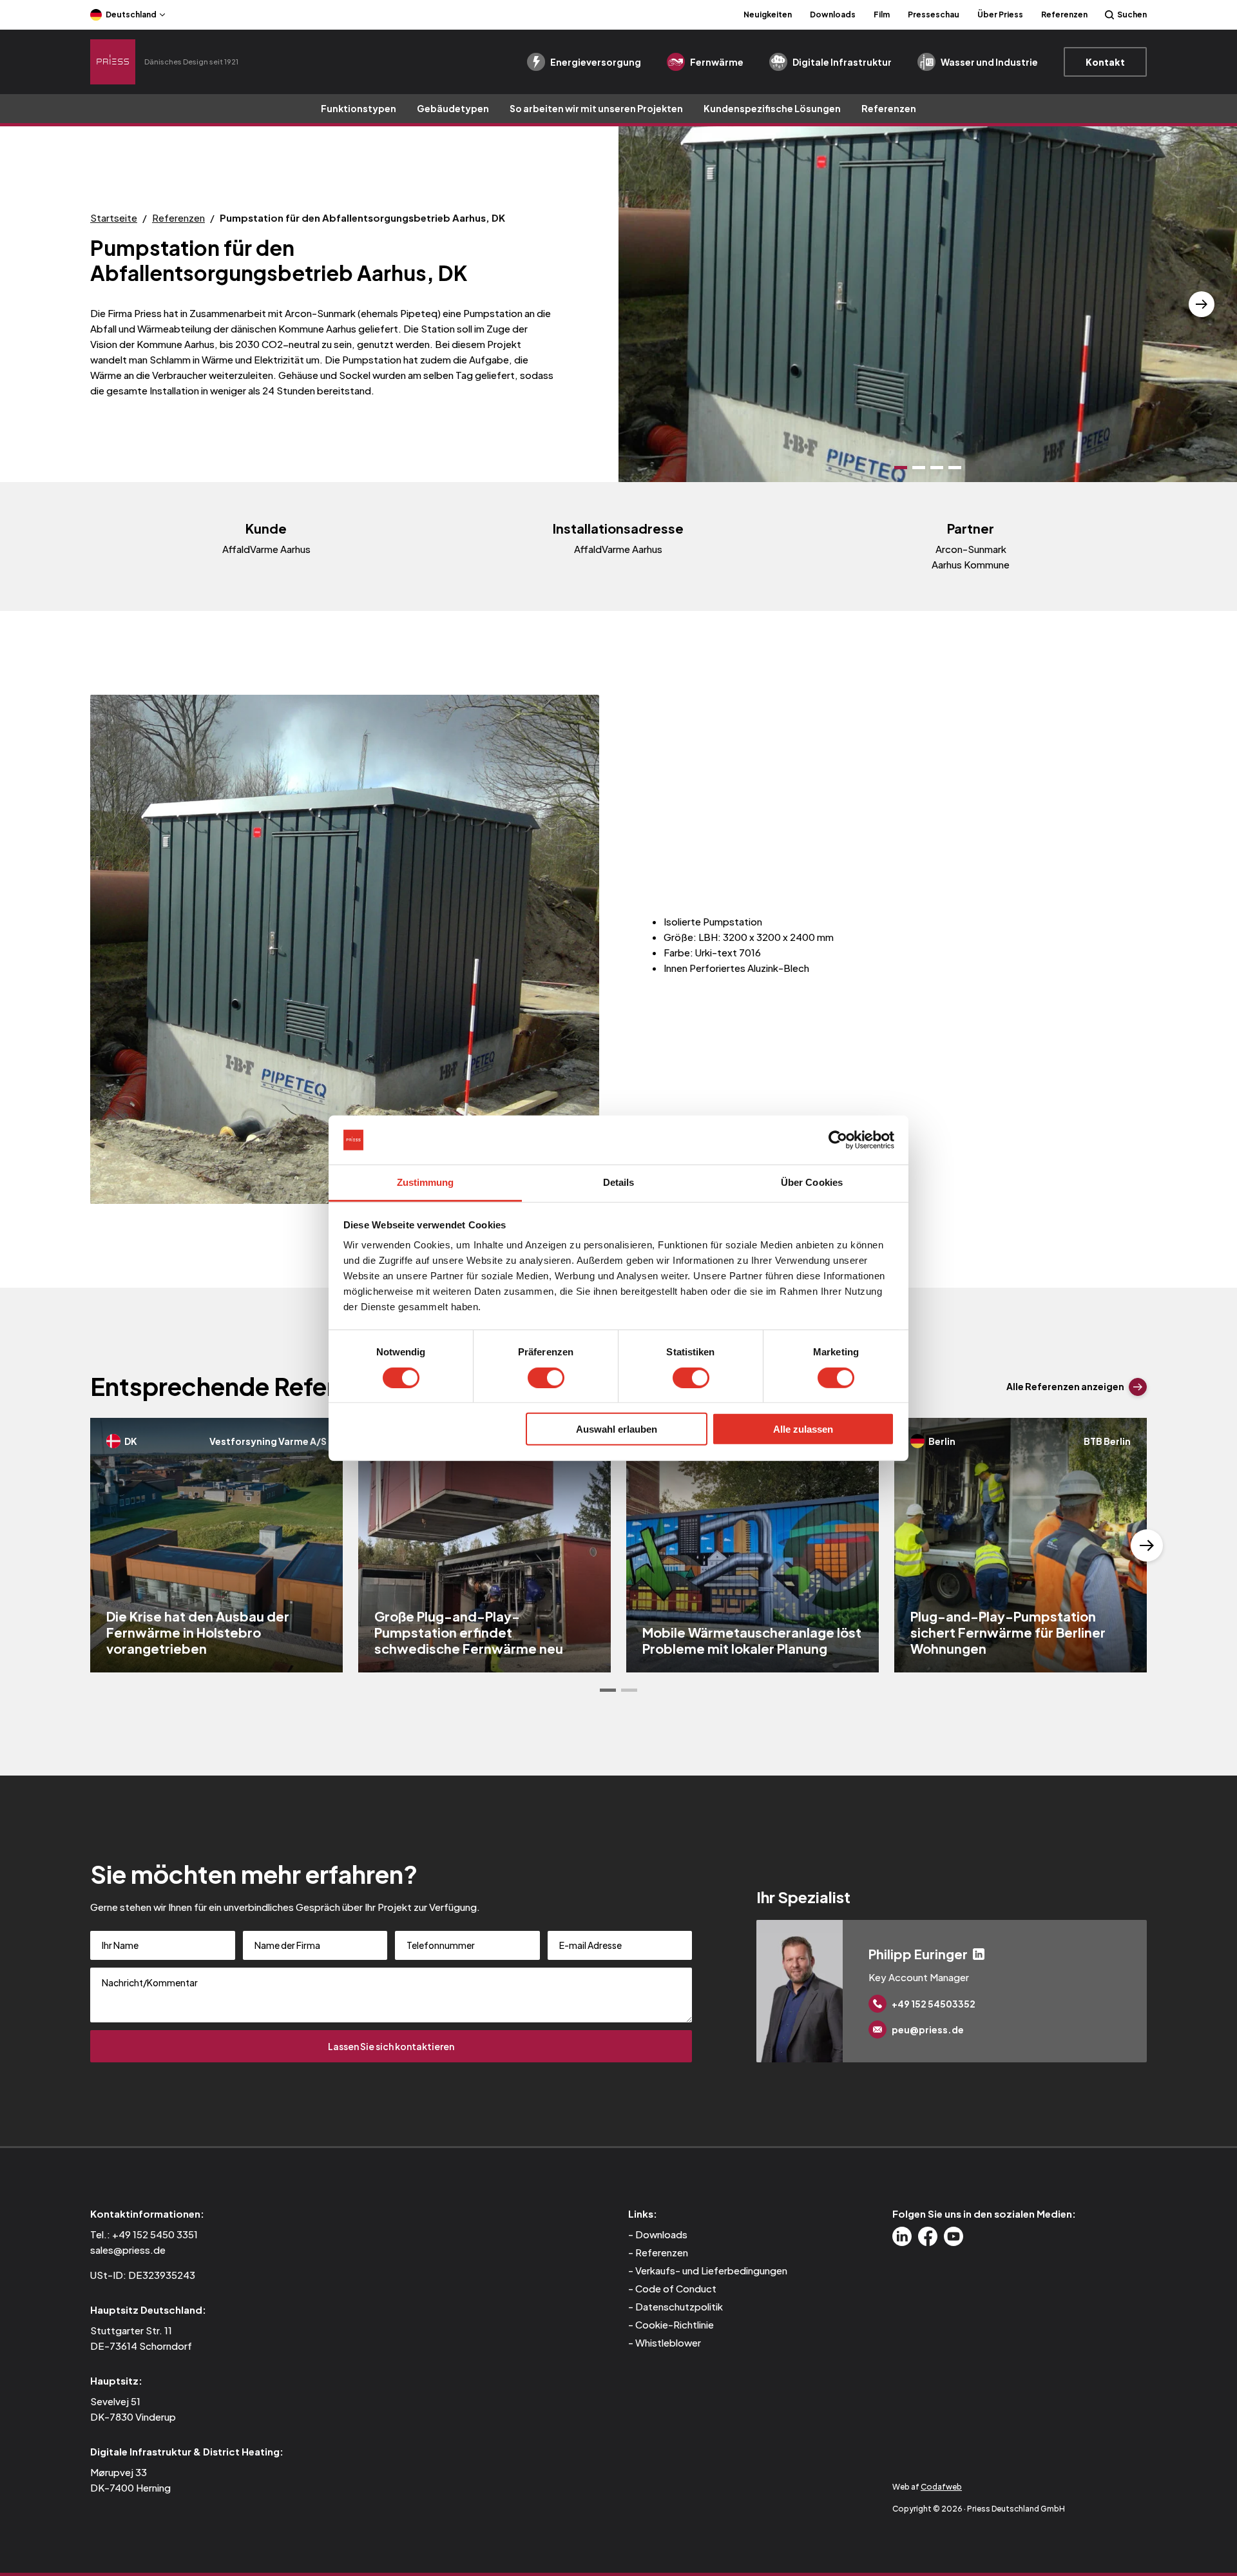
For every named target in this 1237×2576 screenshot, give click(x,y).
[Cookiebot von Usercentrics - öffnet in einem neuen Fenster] (838, 1140)
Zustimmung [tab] (426, 1182)
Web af (927, 2487)
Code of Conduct (676, 2288)
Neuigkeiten (768, 15)
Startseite (114, 218)
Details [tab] (619, 1182)
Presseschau (934, 15)
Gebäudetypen (453, 108)
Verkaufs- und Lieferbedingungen (711, 2270)
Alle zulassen (803, 1429)
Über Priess (1000, 15)
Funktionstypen (359, 108)
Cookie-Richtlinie (675, 2324)
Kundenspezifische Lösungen (772, 108)
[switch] (546, 1377)
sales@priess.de (128, 2250)
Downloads (833, 15)
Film (882, 15)
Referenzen (1064, 15)
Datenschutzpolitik (679, 2306)
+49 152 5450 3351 (155, 2234)
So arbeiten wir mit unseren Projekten (596, 108)
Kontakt (1105, 62)
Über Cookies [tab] (812, 1182)
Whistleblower (668, 2342)
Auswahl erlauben (617, 1429)
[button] (654, 304)
